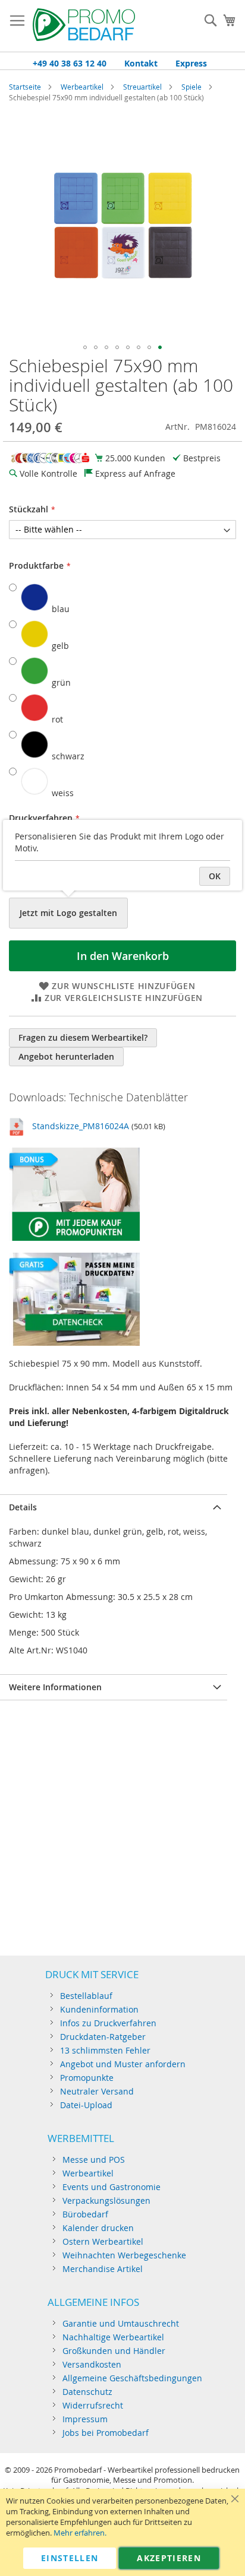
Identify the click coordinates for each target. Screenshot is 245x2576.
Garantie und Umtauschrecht (121, 2323)
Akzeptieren (169, 2558)
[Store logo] (84, 26)
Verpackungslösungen (106, 2200)
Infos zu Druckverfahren (108, 2023)
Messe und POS (94, 2160)
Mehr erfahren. (80, 2533)
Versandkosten (92, 2364)
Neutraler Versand (97, 2091)
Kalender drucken (98, 2228)
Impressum (85, 2419)
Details (23, 1507)
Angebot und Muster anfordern (123, 2064)
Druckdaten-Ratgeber (103, 2037)
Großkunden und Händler (114, 2351)
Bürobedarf (85, 2214)
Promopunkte (87, 2078)
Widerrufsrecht (93, 2405)
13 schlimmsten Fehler (105, 2050)
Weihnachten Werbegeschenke (124, 2255)
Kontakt (141, 63)
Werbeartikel (82, 87)
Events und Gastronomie (111, 2187)
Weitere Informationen (55, 1687)
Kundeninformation (99, 2009)
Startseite (25, 87)
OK (215, 876)
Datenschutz (87, 2392)
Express (191, 63)
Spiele (191, 87)
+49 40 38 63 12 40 (70, 63)
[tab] (114, 1507)
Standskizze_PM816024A (81, 1126)
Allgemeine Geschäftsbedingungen (132, 2378)
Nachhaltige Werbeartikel (113, 2337)
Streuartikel (142, 87)
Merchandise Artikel (103, 2269)
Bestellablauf (86, 1996)
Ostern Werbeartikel (103, 2241)
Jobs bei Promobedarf (106, 2433)
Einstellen (70, 2558)
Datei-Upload (86, 2105)
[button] (85, 347)
